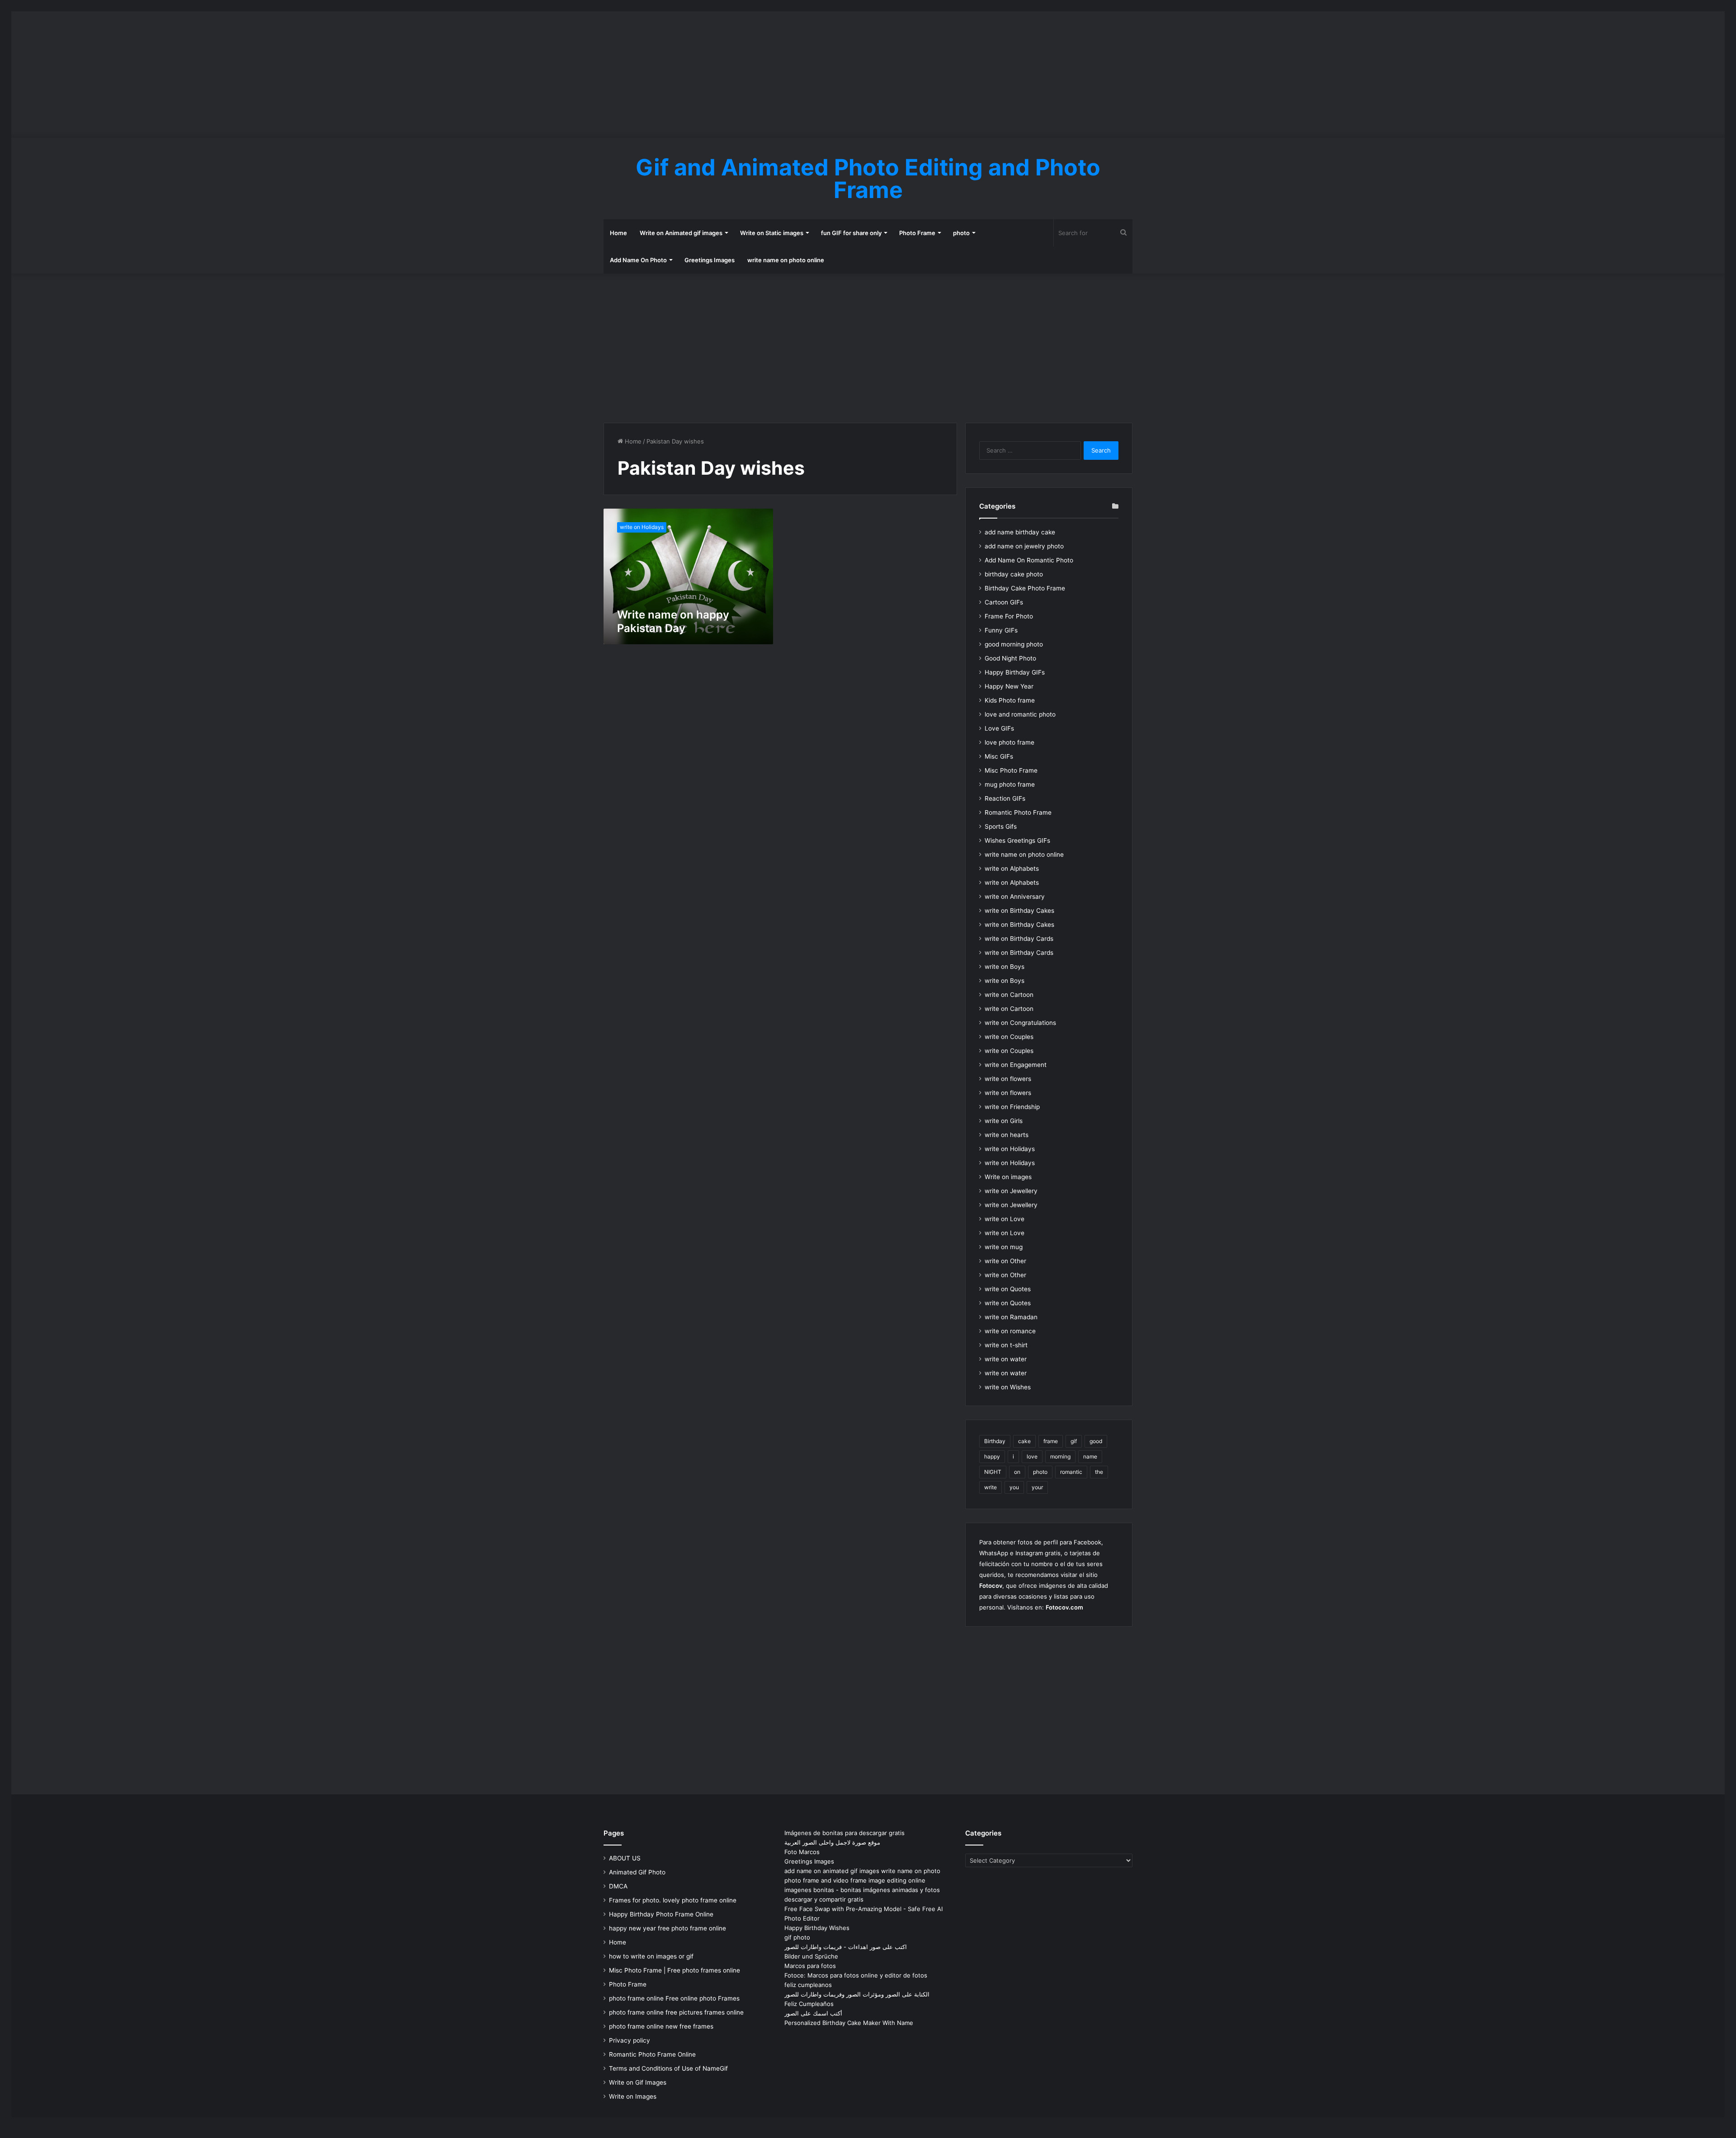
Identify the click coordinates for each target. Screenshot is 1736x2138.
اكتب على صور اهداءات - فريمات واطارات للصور (846, 1947)
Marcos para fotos (810, 1966)
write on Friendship (1012, 1107)
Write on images (1008, 1177)
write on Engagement (1016, 1065)
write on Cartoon (1009, 995)
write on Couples (1009, 1037)
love (1032, 1456)
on (1017, 1472)
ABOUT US (625, 1858)
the (1099, 1472)
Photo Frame (917, 233)
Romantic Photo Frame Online (652, 2054)
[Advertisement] (868, 75)
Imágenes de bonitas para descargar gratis (844, 1833)
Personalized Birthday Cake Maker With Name (849, 2023)
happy (992, 1456)
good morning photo (1014, 644)
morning (1060, 1456)
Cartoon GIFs (1004, 602)
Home (618, 233)
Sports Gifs (1001, 826)
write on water (1006, 1359)
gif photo (797, 1937)
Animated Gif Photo (637, 1872)
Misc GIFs (999, 756)
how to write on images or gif (651, 1956)
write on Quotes (1008, 1289)
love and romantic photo (1020, 714)
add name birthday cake (1020, 532)
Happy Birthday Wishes (817, 1928)
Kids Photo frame (1010, 700)
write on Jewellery (1011, 1191)
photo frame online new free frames (661, 2026)
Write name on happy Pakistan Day (673, 621)
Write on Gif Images (638, 2082)
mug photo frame (1010, 784)
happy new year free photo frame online (668, 1928)
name (1090, 1456)
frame (1051, 1441)
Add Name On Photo (638, 260)
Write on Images (633, 2096)
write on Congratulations (1020, 1023)
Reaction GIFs (1005, 798)
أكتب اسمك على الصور (813, 2013)
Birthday (995, 1441)
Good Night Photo (1010, 658)
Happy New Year (1009, 686)
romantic (1071, 1472)
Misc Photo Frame (1011, 770)
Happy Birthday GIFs (1015, 672)
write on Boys (1005, 967)
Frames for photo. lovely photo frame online (673, 1900)
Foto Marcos (802, 1852)
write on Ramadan (1011, 1317)
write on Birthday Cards (1019, 939)
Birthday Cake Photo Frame (1025, 588)
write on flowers (1008, 1079)
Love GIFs (999, 728)
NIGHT (993, 1472)
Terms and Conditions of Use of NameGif (668, 2068)
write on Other (1005, 1261)
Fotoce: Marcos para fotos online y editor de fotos (856, 1975)
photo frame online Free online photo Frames (674, 1998)
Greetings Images (710, 260)
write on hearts (1007, 1135)
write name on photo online (786, 260)
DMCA (618, 1886)
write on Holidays (1010, 1149)
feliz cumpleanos (808, 1985)
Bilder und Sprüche (811, 1956)
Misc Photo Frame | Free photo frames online (675, 1970)
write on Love (1005, 1219)
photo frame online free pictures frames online (676, 2012)
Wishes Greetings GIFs (1017, 840)
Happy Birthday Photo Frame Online (661, 1914)
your (1037, 1487)
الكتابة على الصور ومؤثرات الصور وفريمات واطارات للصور (857, 1994)
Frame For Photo (1009, 616)
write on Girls (1004, 1121)
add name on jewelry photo (1024, 546)
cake (1024, 1441)
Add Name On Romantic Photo (1029, 560)
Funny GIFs (1001, 630)
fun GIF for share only (851, 233)
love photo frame (1010, 742)
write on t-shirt (1006, 1345)
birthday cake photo (1014, 574)
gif (1074, 1441)
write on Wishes (1008, 1387)
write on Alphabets (1012, 868)
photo (961, 233)
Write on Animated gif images (681, 233)
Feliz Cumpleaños (809, 2004)
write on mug (1004, 1247)
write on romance (1010, 1331)
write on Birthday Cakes (1019, 911)
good (1096, 1441)
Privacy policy (630, 2040)
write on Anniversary (1015, 897)
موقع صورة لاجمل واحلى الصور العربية (832, 1842)
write (991, 1487)
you (1014, 1487)
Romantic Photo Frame (1018, 812)
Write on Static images (772, 233)
